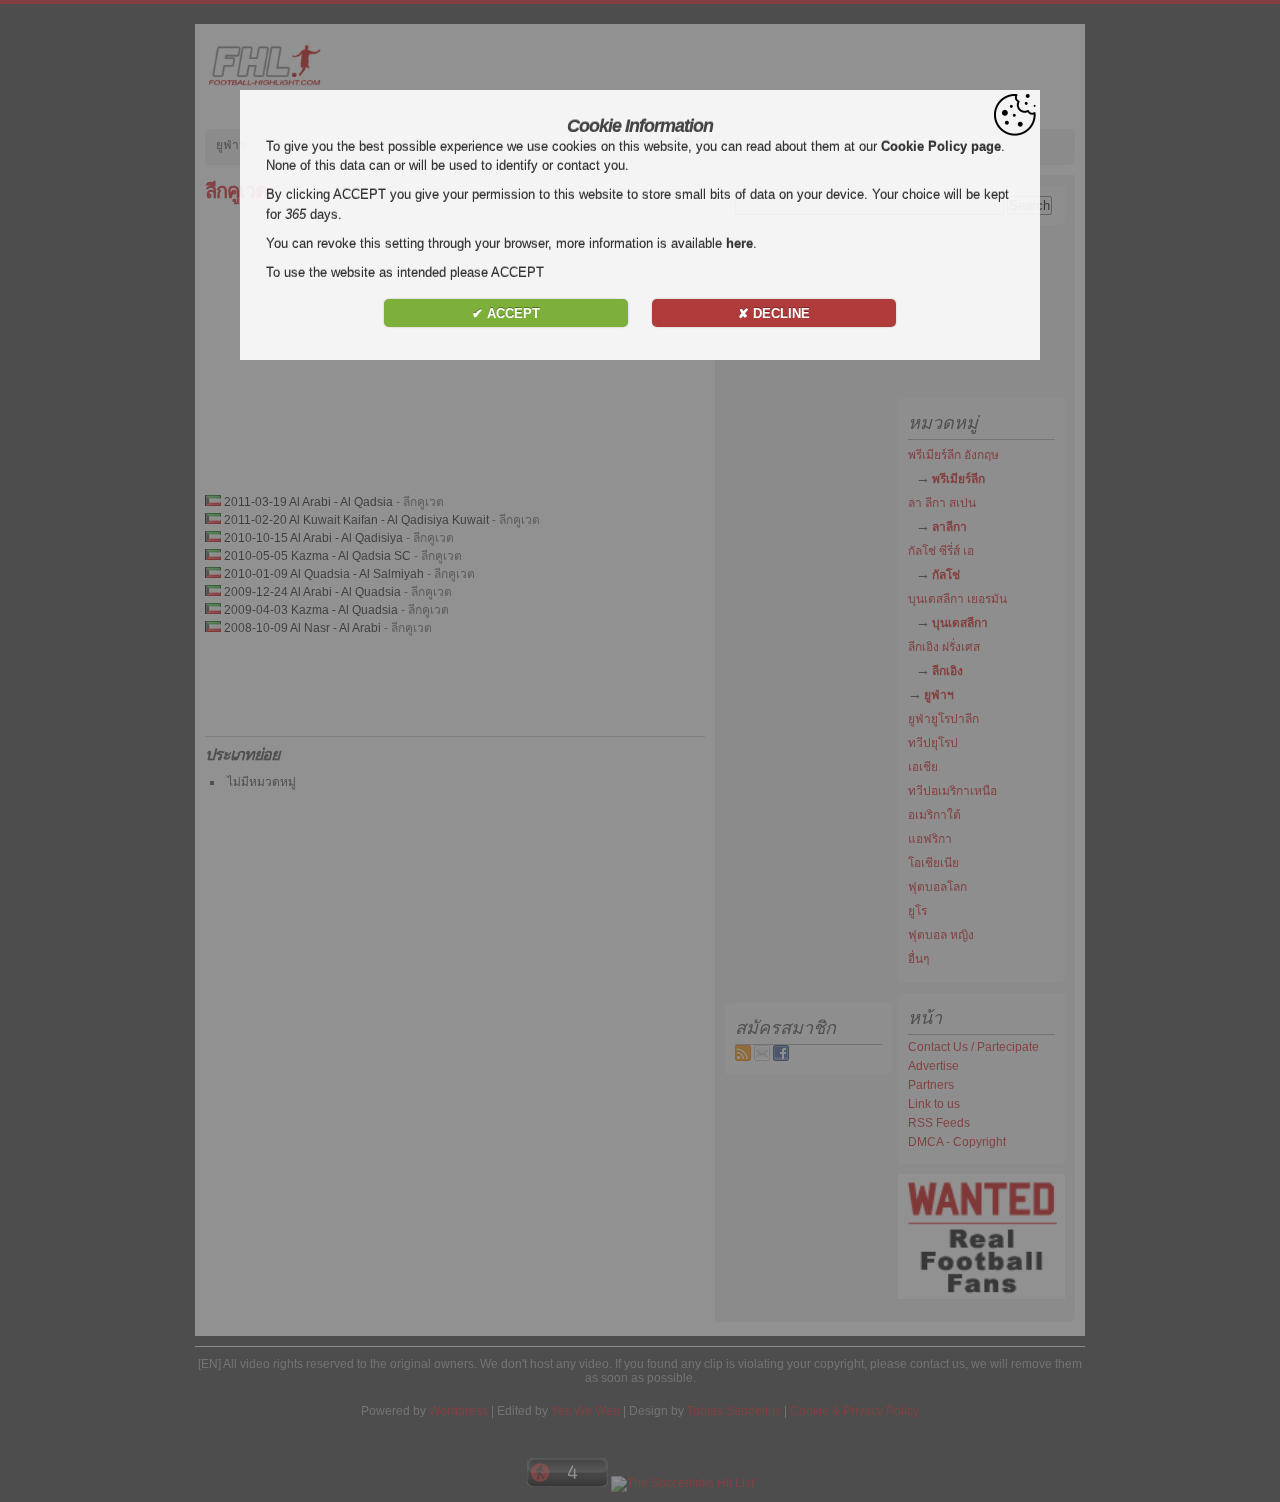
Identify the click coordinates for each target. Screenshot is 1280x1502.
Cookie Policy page (941, 146)
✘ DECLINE (774, 313)
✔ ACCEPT (506, 313)
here (739, 243)
